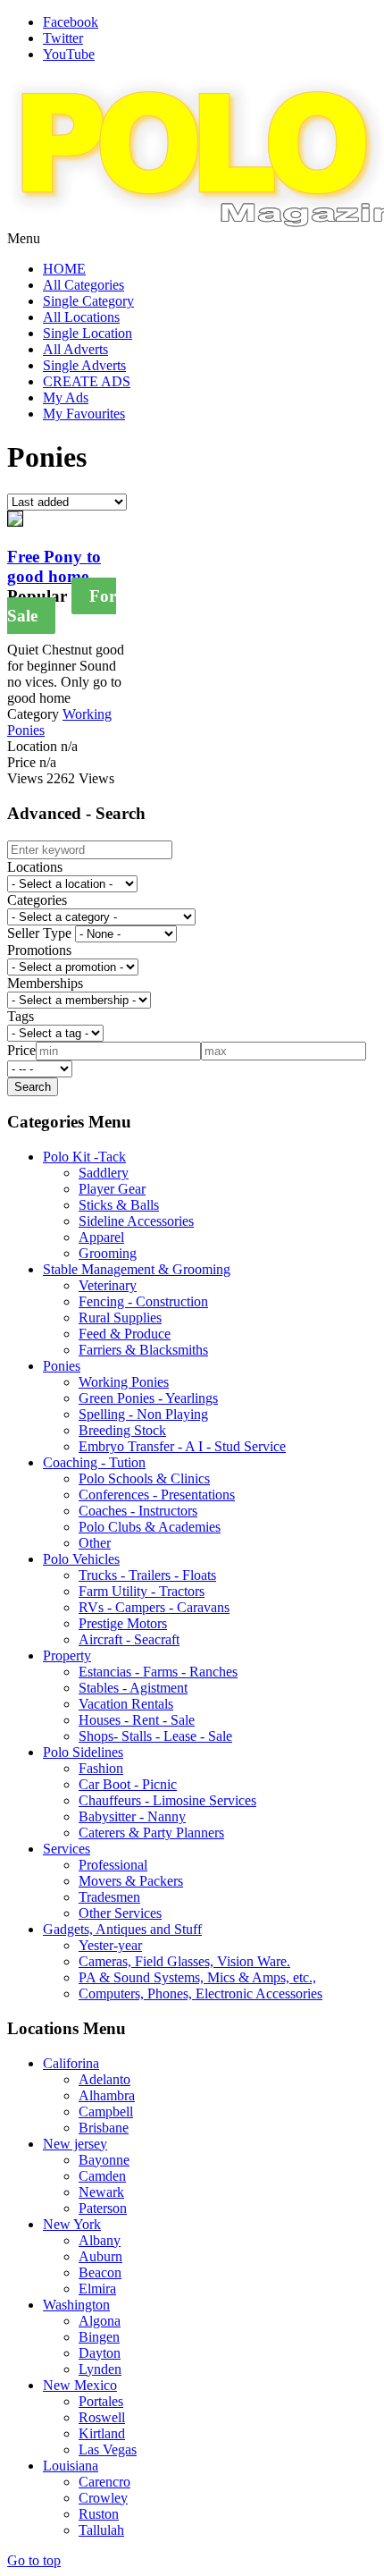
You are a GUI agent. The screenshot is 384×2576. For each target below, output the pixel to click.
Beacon (100, 2272)
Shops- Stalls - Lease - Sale (155, 1736)
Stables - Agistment (133, 1688)
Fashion (101, 1768)
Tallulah (101, 2530)
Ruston (99, 2514)
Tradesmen (109, 1897)
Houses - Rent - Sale (137, 1720)
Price (21, 1050)
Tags (21, 1016)
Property (67, 1655)
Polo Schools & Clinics (144, 1478)
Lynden (100, 2369)
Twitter (63, 38)
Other (95, 1543)
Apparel (101, 1237)
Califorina (71, 2063)
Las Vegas (108, 2449)
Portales (101, 2401)
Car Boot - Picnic (128, 1784)
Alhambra (107, 2095)
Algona (100, 2321)
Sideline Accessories (136, 1221)
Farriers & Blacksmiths (143, 1350)
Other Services (120, 1913)
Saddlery (104, 1173)
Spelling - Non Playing (143, 1414)
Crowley (103, 2498)
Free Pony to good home (54, 566)
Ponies (62, 1366)
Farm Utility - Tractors (142, 1591)
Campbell (106, 2111)
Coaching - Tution (94, 1462)
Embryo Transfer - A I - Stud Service (182, 1446)
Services (67, 1849)
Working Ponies (124, 1382)
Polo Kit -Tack (84, 1157)
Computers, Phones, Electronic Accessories (200, 1993)
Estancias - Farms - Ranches (158, 1672)
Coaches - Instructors (138, 1511)
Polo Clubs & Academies (150, 1527)
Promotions (39, 950)
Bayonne (104, 2160)
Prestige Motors (123, 1623)
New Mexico (80, 2385)
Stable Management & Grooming (137, 1269)
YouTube (69, 54)
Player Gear (112, 1189)
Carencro (104, 2482)
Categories (37, 900)
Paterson (103, 2208)
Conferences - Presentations (157, 1495)
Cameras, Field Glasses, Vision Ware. (184, 1961)
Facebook (71, 22)
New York (72, 2224)
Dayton (100, 2353)
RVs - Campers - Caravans (154, 1607)
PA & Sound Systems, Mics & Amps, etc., (197, 1977)
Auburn (100, 2256)
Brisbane (104, 2128)
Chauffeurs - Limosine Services (167, 1800)
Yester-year (110, 1945)
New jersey (75, 2144)
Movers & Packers (131, 1881)
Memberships (45, 983)
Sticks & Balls (119, 1205)
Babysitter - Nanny (132, 1816)
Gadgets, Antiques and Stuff (122, 1929)
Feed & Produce (125, 1334)
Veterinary (108, 1285)
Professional (113, 1865)
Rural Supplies (120, 1318)
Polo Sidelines (83, 1752)
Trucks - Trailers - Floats (147, 1575)
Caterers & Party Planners (151, 1833)
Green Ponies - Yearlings (148, 1398)
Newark (101, 2192)
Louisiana (71, 2466)
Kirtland (102, 2433)
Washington (76, 2305)
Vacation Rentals (126, 1704)
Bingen (99, 2337)
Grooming (108, 1253)
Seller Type (39, 933)
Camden (102, 2176)
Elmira (97, 2289)
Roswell (102, 2417)
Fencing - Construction (143, 1301)
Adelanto (104, 2079)
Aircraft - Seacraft (129, 1639)
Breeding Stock (122, 1430)
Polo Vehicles (81, 1559)
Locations (35, 867)
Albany (100, 2240)
